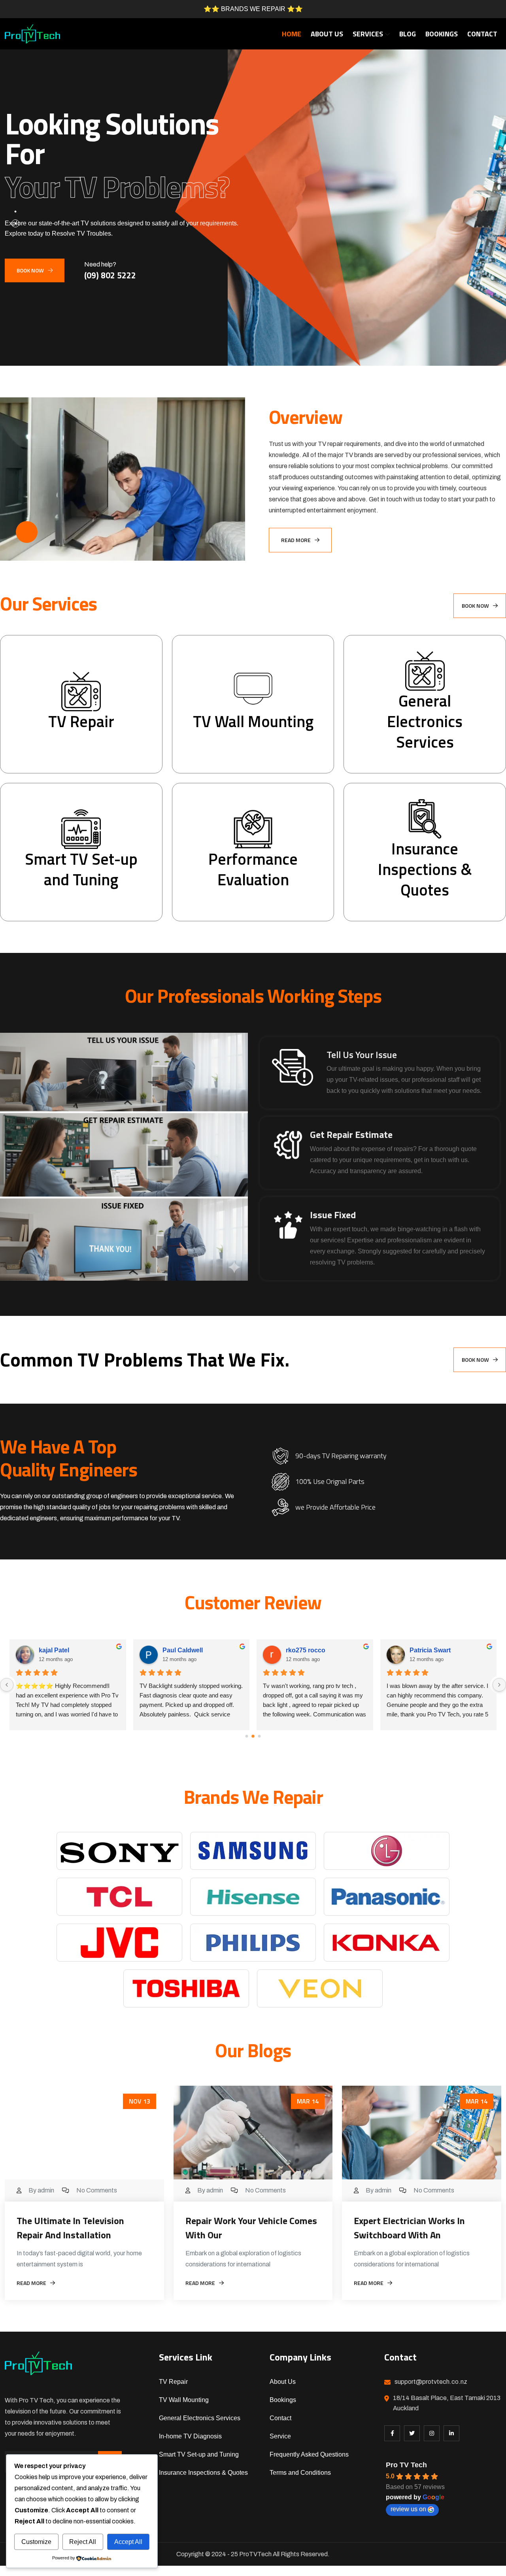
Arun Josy (301, 1650)
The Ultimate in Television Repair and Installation (70, 2228)
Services (368, 34)
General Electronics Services (200, 2418)
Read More (296, 540)
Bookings (442, 34)
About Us (327, 34)
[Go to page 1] (253, 1736)
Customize (36, 2542)
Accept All (128, 2542)
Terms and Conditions (300, 2473)
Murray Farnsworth (191, 1650)
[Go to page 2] (259, 1736)
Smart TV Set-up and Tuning (199, 2454)
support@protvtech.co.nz (431, 2382)
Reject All (83, 2542)
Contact (482, 34)
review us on (408, 2509)
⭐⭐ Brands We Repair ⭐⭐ (253, 9)
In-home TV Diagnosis (190, 2436)
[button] (15, 212)
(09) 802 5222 (110, 275)
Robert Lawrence (64, 1650)
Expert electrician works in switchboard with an (409, 2228)
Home (292, 34)
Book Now (30, 270)
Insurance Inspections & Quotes (203, 2473)
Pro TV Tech (406, 2465)
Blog (408, 34)
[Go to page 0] (246, 1736)
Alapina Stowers (434, 1650)
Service (280, 2436)
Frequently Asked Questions (309, 2454)
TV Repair (173, 2382)
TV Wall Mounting (184, 2400)
